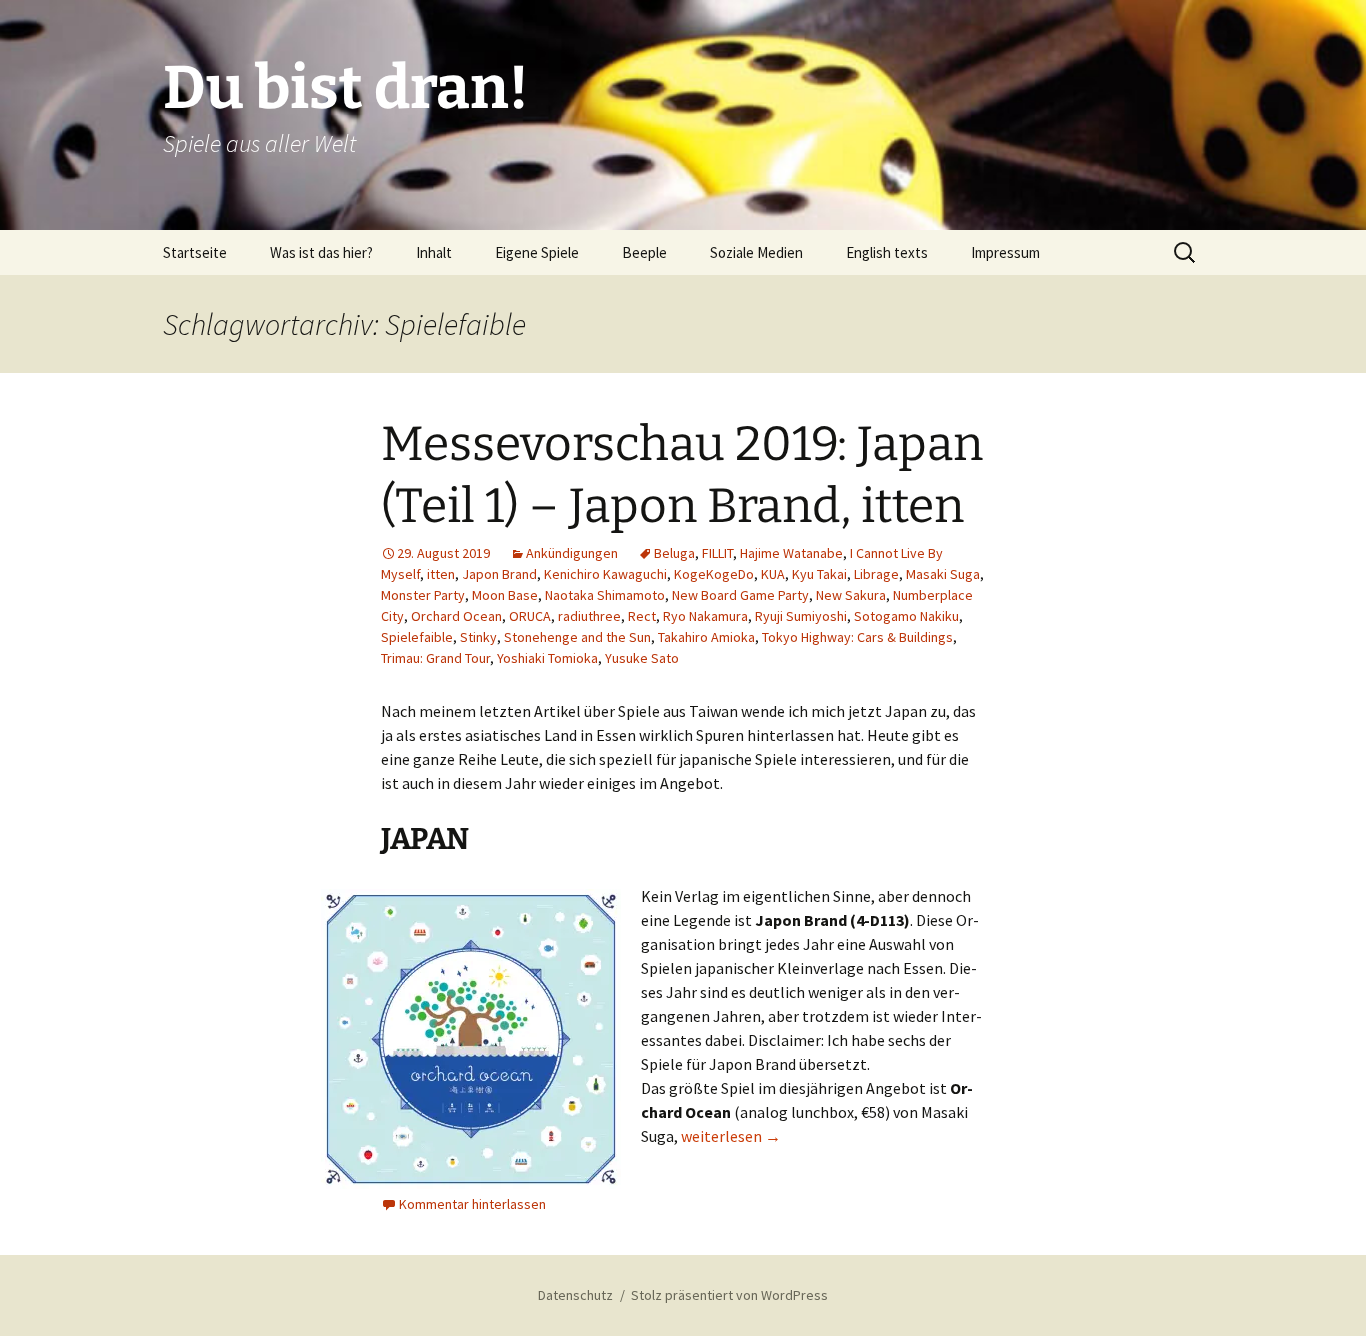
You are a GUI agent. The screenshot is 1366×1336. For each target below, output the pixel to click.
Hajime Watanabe (791, 553)
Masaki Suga (943, 574)
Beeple (644, 252)
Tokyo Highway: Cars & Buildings (857, 637)
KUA (773, 574)
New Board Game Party (740, 595)
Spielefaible (417, 637)
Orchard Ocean (456, 616)
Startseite (195, 252)
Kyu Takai (819, 574)
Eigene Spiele (537, 252)
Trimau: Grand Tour (435, 658)
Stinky (478, 637)
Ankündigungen (572, 553)
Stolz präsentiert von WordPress (729, 1295)
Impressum (1005, 252)
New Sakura (851, 595)
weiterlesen (731, 1136)
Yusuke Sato (642, 658)
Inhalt (434, 252)
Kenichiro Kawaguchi (605, 574)
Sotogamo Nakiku (906, 616)
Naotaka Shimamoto (605, 595)
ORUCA (530, 616)
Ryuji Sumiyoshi (801, 616)
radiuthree (589, 616)
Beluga (674, 553)
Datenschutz (575, 1295)
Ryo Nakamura (705, 616)
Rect (642, 616)
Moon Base (505, 595)
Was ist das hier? (321, 252)
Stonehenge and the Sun (577, 637)
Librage (876, 574)
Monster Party (423, 595)
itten (441, 574)
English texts (887, 252)
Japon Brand (499, 574)
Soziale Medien (756, 252)
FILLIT (717, 553)
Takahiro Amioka (706, 637)
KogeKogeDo (714, 574)
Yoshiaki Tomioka (547, 658)
